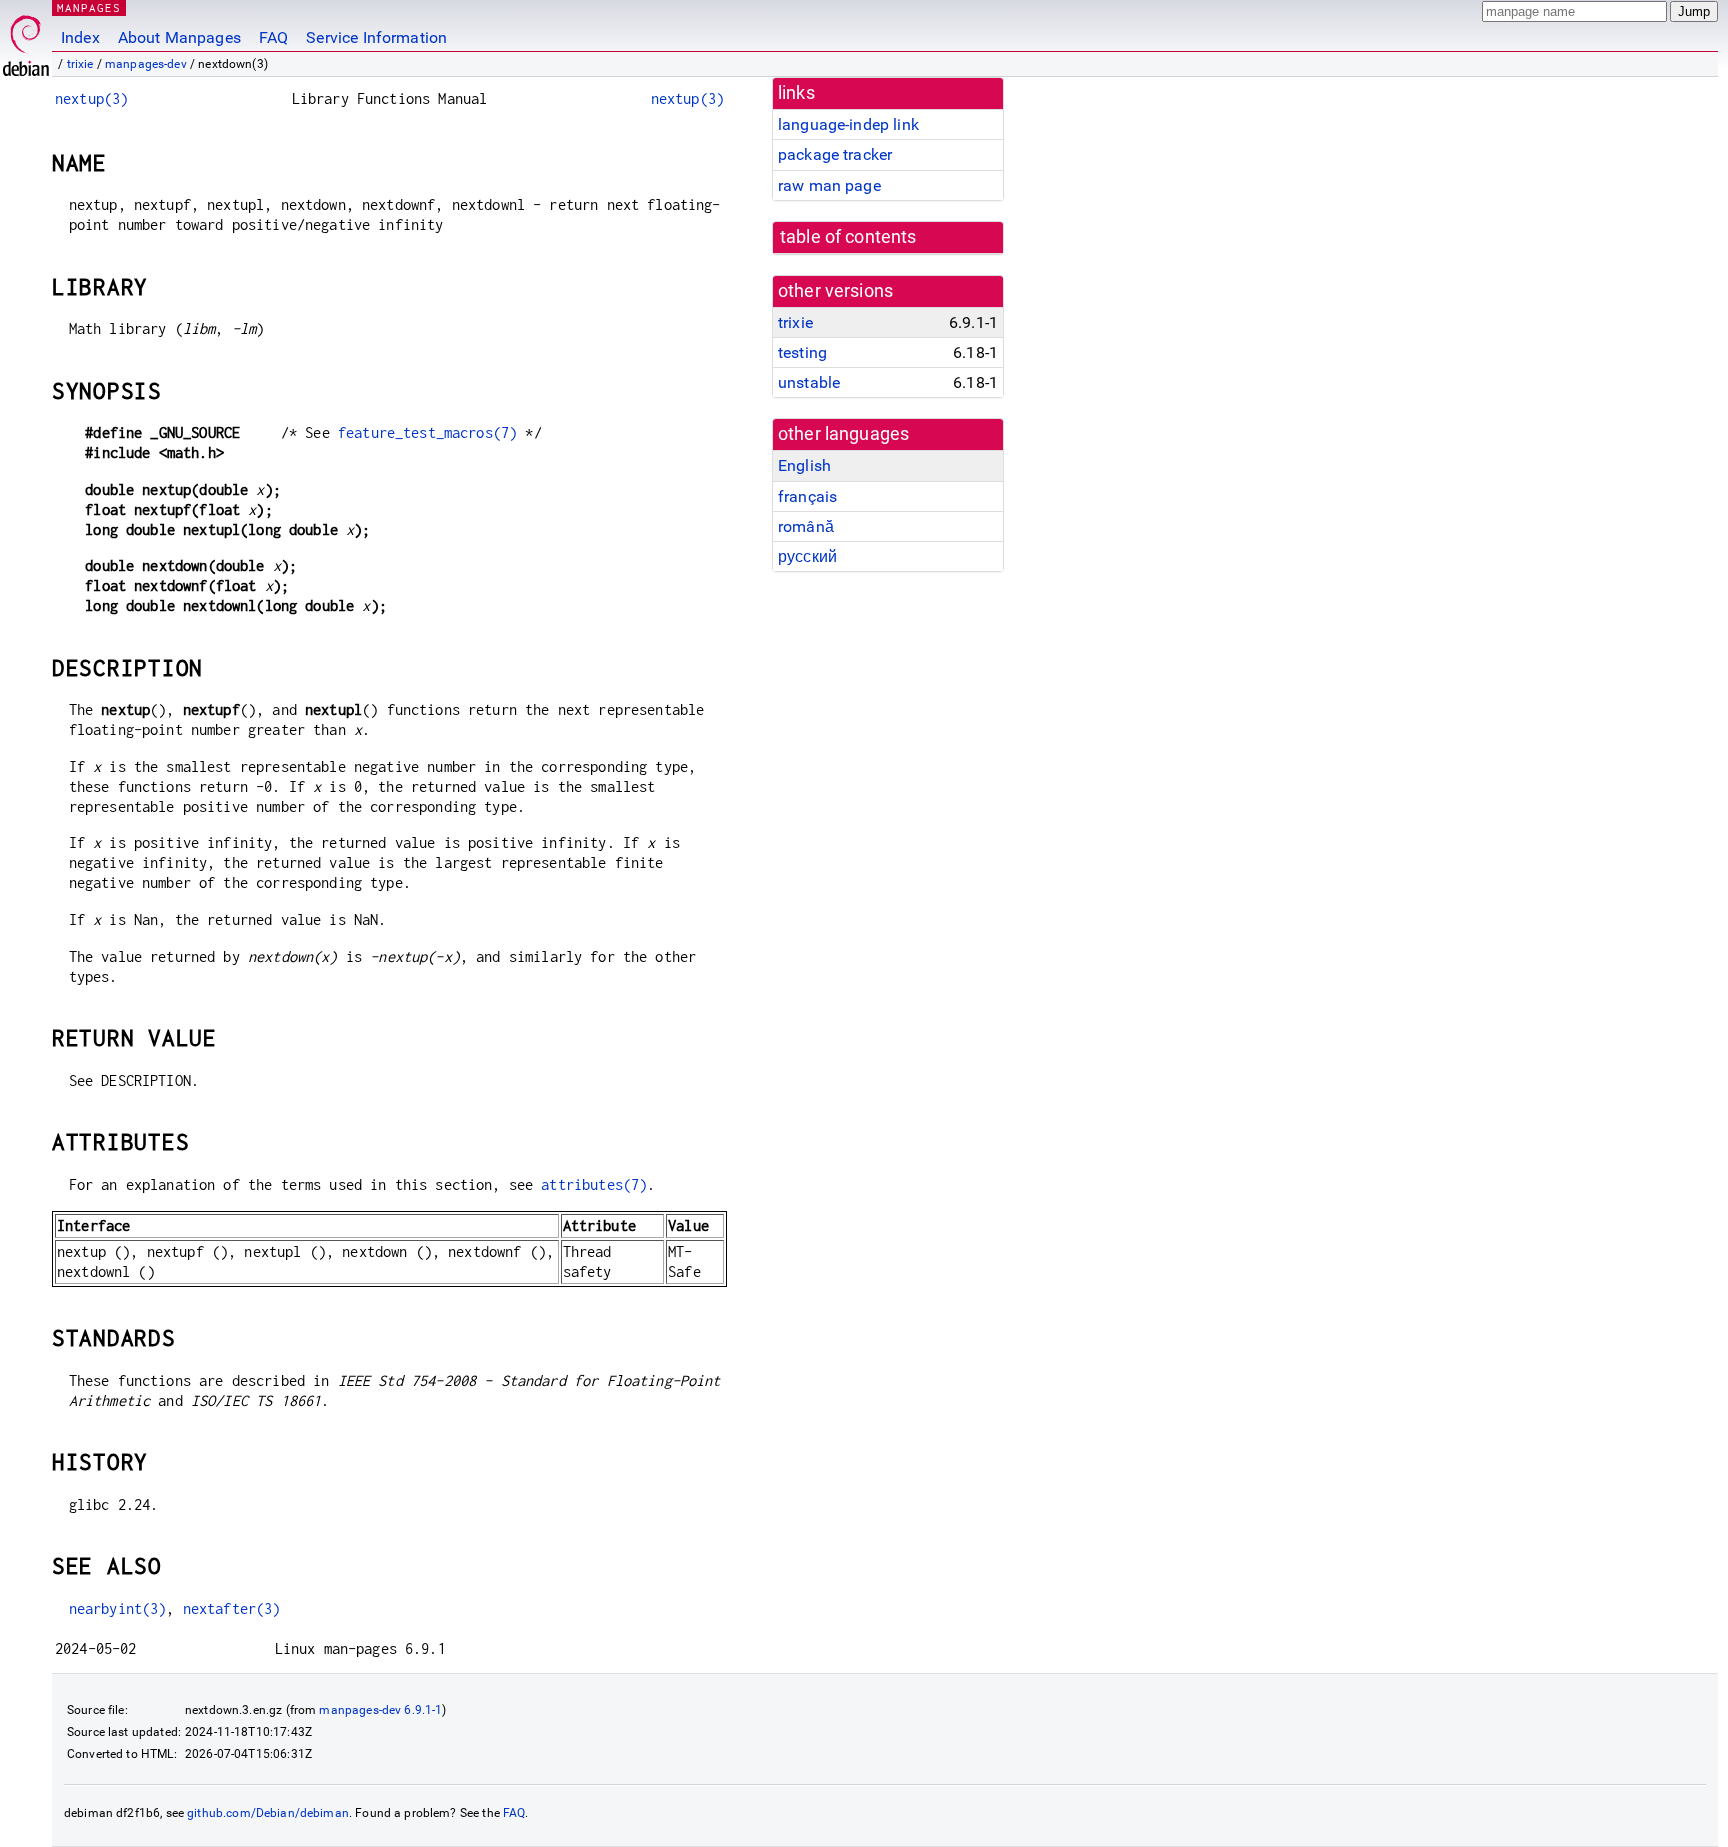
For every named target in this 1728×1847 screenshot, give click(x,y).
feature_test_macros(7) (427, 432)
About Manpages (179, 37)
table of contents (848, 237)
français (807, 496)
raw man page (829, 185)
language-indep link (848, 124)
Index (80, 37)
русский (807, 556)
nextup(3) (91, 98)
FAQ (273, 37)
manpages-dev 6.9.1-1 (380, 1710)
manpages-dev (146, 64)
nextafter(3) (232, 1608)
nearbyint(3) (118, 1608)
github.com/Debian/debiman (268, 1813)
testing (802, 352)
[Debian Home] (26, 40)
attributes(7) (594, 1184)
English (804, 465)
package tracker (835, 154)
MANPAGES (89, 7)
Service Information (376, 37)
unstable (809, 382)
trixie (80, 64)
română (806, 526)
